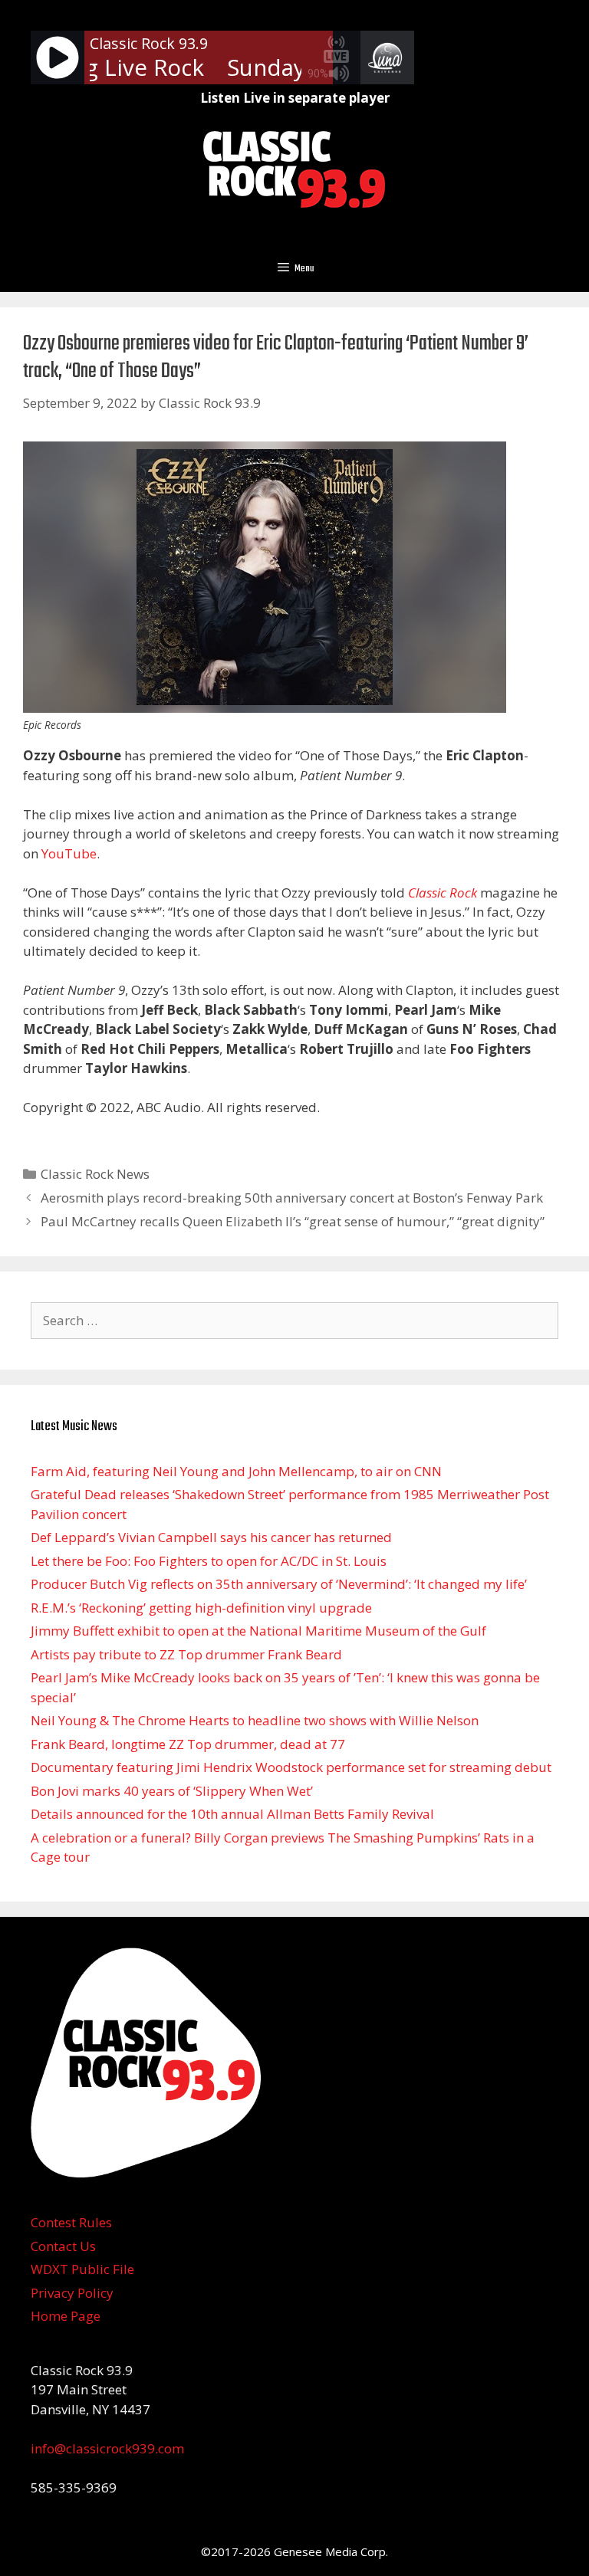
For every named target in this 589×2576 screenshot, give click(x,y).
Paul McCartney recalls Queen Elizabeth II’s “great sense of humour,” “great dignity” (293, 1221)
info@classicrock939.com (107, 2448)
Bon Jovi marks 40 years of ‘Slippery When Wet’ (172, 1791)
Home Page (66, 2316)
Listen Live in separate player (295, 98)
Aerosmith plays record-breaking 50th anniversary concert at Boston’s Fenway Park (292, 1198)
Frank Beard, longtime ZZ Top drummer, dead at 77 (188, 1744)
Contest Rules (71, 2222)
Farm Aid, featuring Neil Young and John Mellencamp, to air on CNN (236, 1471)
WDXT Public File (82, 2269)
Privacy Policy (72, 2293)
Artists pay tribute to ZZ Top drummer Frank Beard (186, 1654)
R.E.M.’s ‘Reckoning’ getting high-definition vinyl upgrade (201, 1608)
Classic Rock (443, 893)
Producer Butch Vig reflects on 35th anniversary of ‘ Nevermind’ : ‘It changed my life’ (279, 1584)
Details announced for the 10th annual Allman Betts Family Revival (232, 1814)
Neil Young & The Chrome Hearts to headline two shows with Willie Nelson (255, 1720)
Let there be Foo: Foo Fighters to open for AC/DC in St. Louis (209, 1561)
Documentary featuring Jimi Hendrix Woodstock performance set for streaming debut (291, 1767)
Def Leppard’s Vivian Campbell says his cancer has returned (211, 1537)
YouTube (69, 853)
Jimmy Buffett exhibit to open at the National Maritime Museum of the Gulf (258, 1631)
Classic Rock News (95, 1174)
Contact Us (63, 2246)
